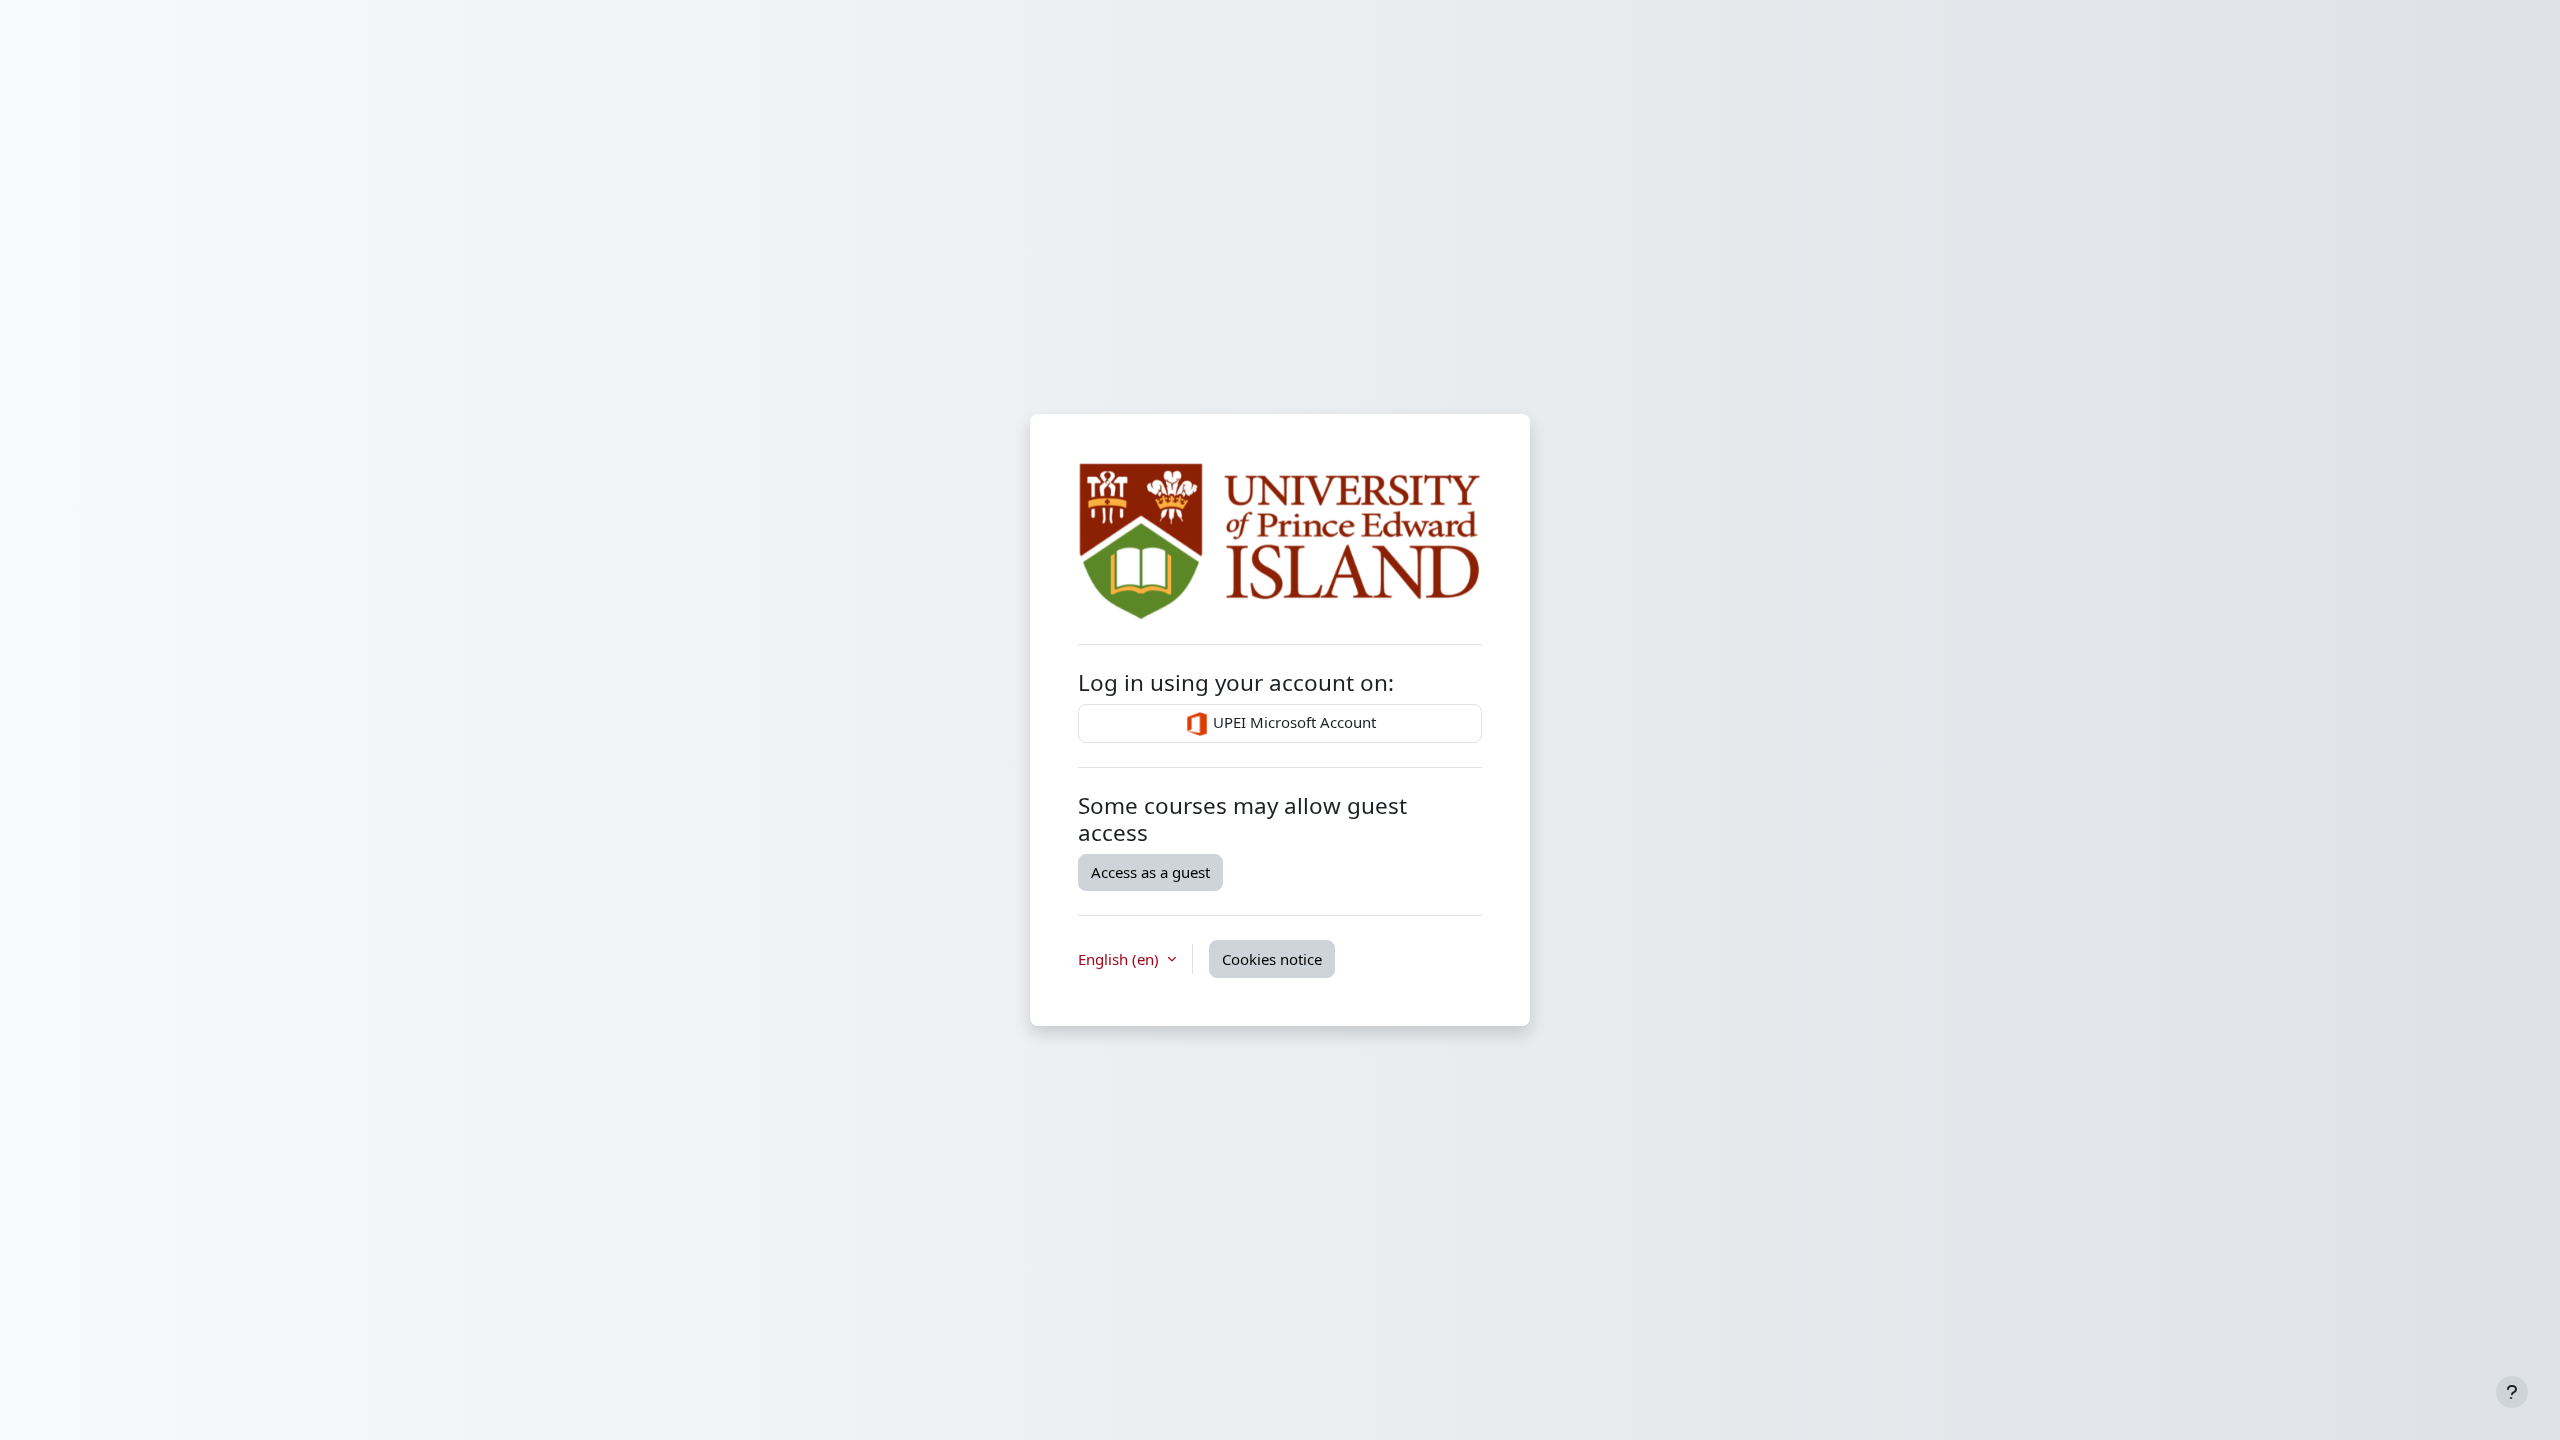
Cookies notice (1272, 959)
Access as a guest (1150, 872)
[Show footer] (2512, 1392)
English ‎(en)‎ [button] (1120, 959)
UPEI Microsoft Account (1292, 722)
